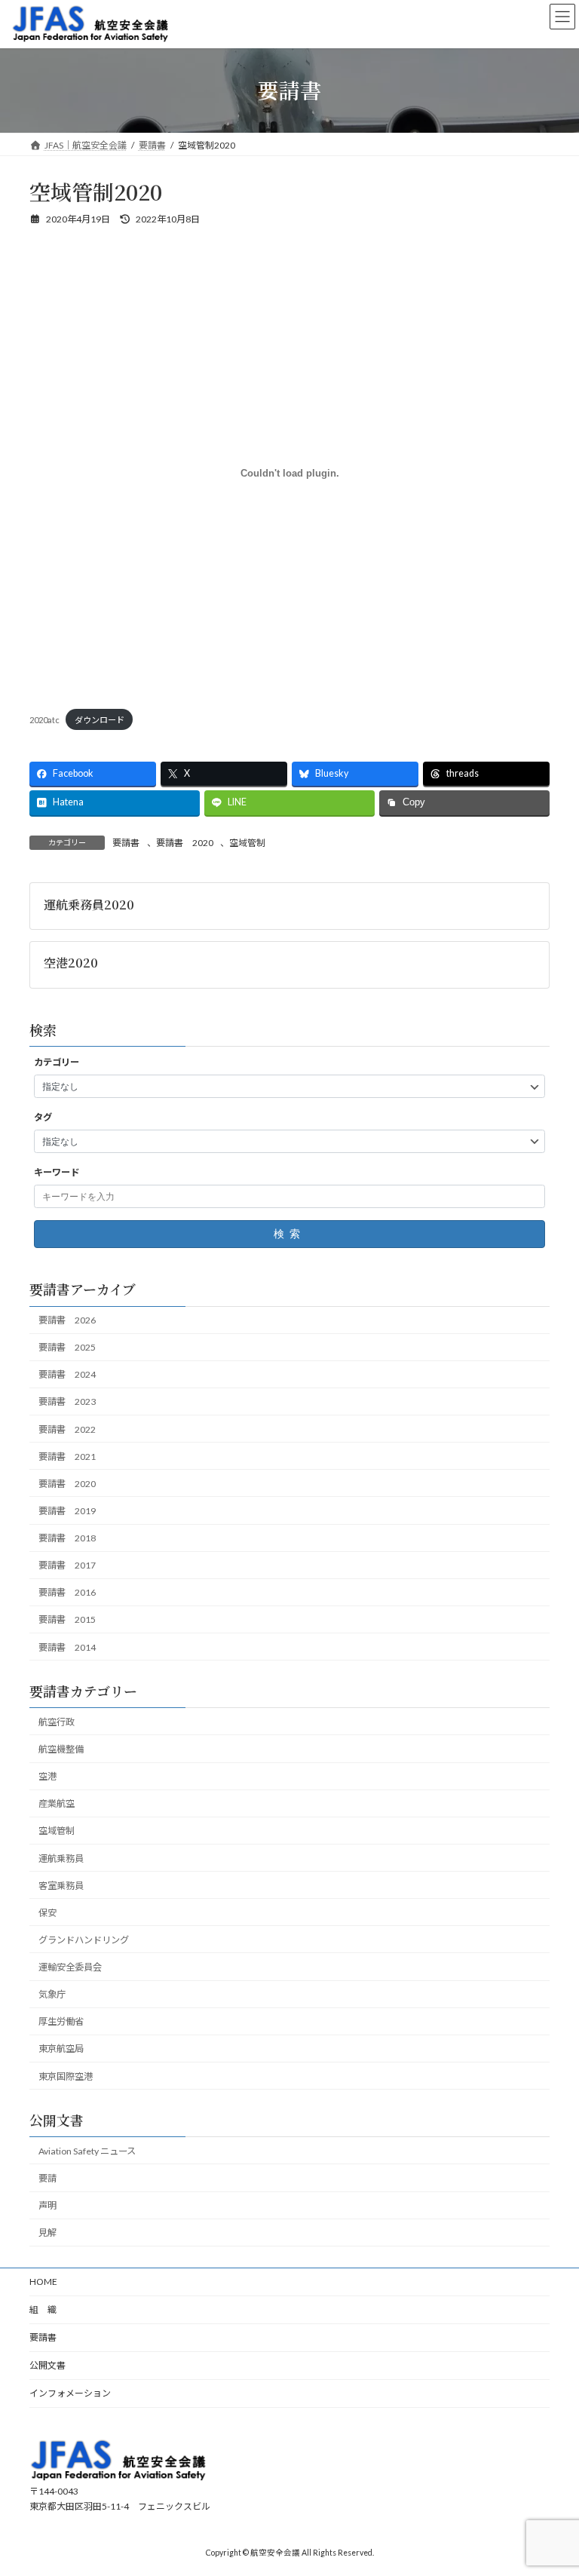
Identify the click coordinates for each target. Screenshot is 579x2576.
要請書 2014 (67, 1647)
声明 (47, 2205)
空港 (47, 1776)
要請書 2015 (67, 1620)
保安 (47, 1913)
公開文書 (47, 2365)
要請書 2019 (67, 1511)
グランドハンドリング (84, 1940)
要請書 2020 (185, 843)
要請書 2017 (67, 1566)
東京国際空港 (66, 2076)
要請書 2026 (67, 1320)
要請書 (126, 843)
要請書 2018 (67, 1538)
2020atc (44, 720)
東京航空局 (61, 2049)
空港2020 (71, 963)
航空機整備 (61, 1749)
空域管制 (247, 843)
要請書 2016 (67, 1593)
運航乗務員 (61, 1858)
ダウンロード (100, 720)
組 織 (43, 2309)
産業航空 (57, 1804)
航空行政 (57, 1722)
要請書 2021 (67, 1457)
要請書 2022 (67, 1429)
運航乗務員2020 (89, 904)
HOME (43, 2282)
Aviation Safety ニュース (87, 2151)
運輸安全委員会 (70, 1967)
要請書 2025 (67, 1348)
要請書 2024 (67, 1375)
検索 (289, 1234)
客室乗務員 (61, 1886)
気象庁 (52, 1994)
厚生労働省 (61, 2022)
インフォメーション (70, 2393)
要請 (47, 2178)
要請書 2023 (67, 1402)
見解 (47, 2233)
